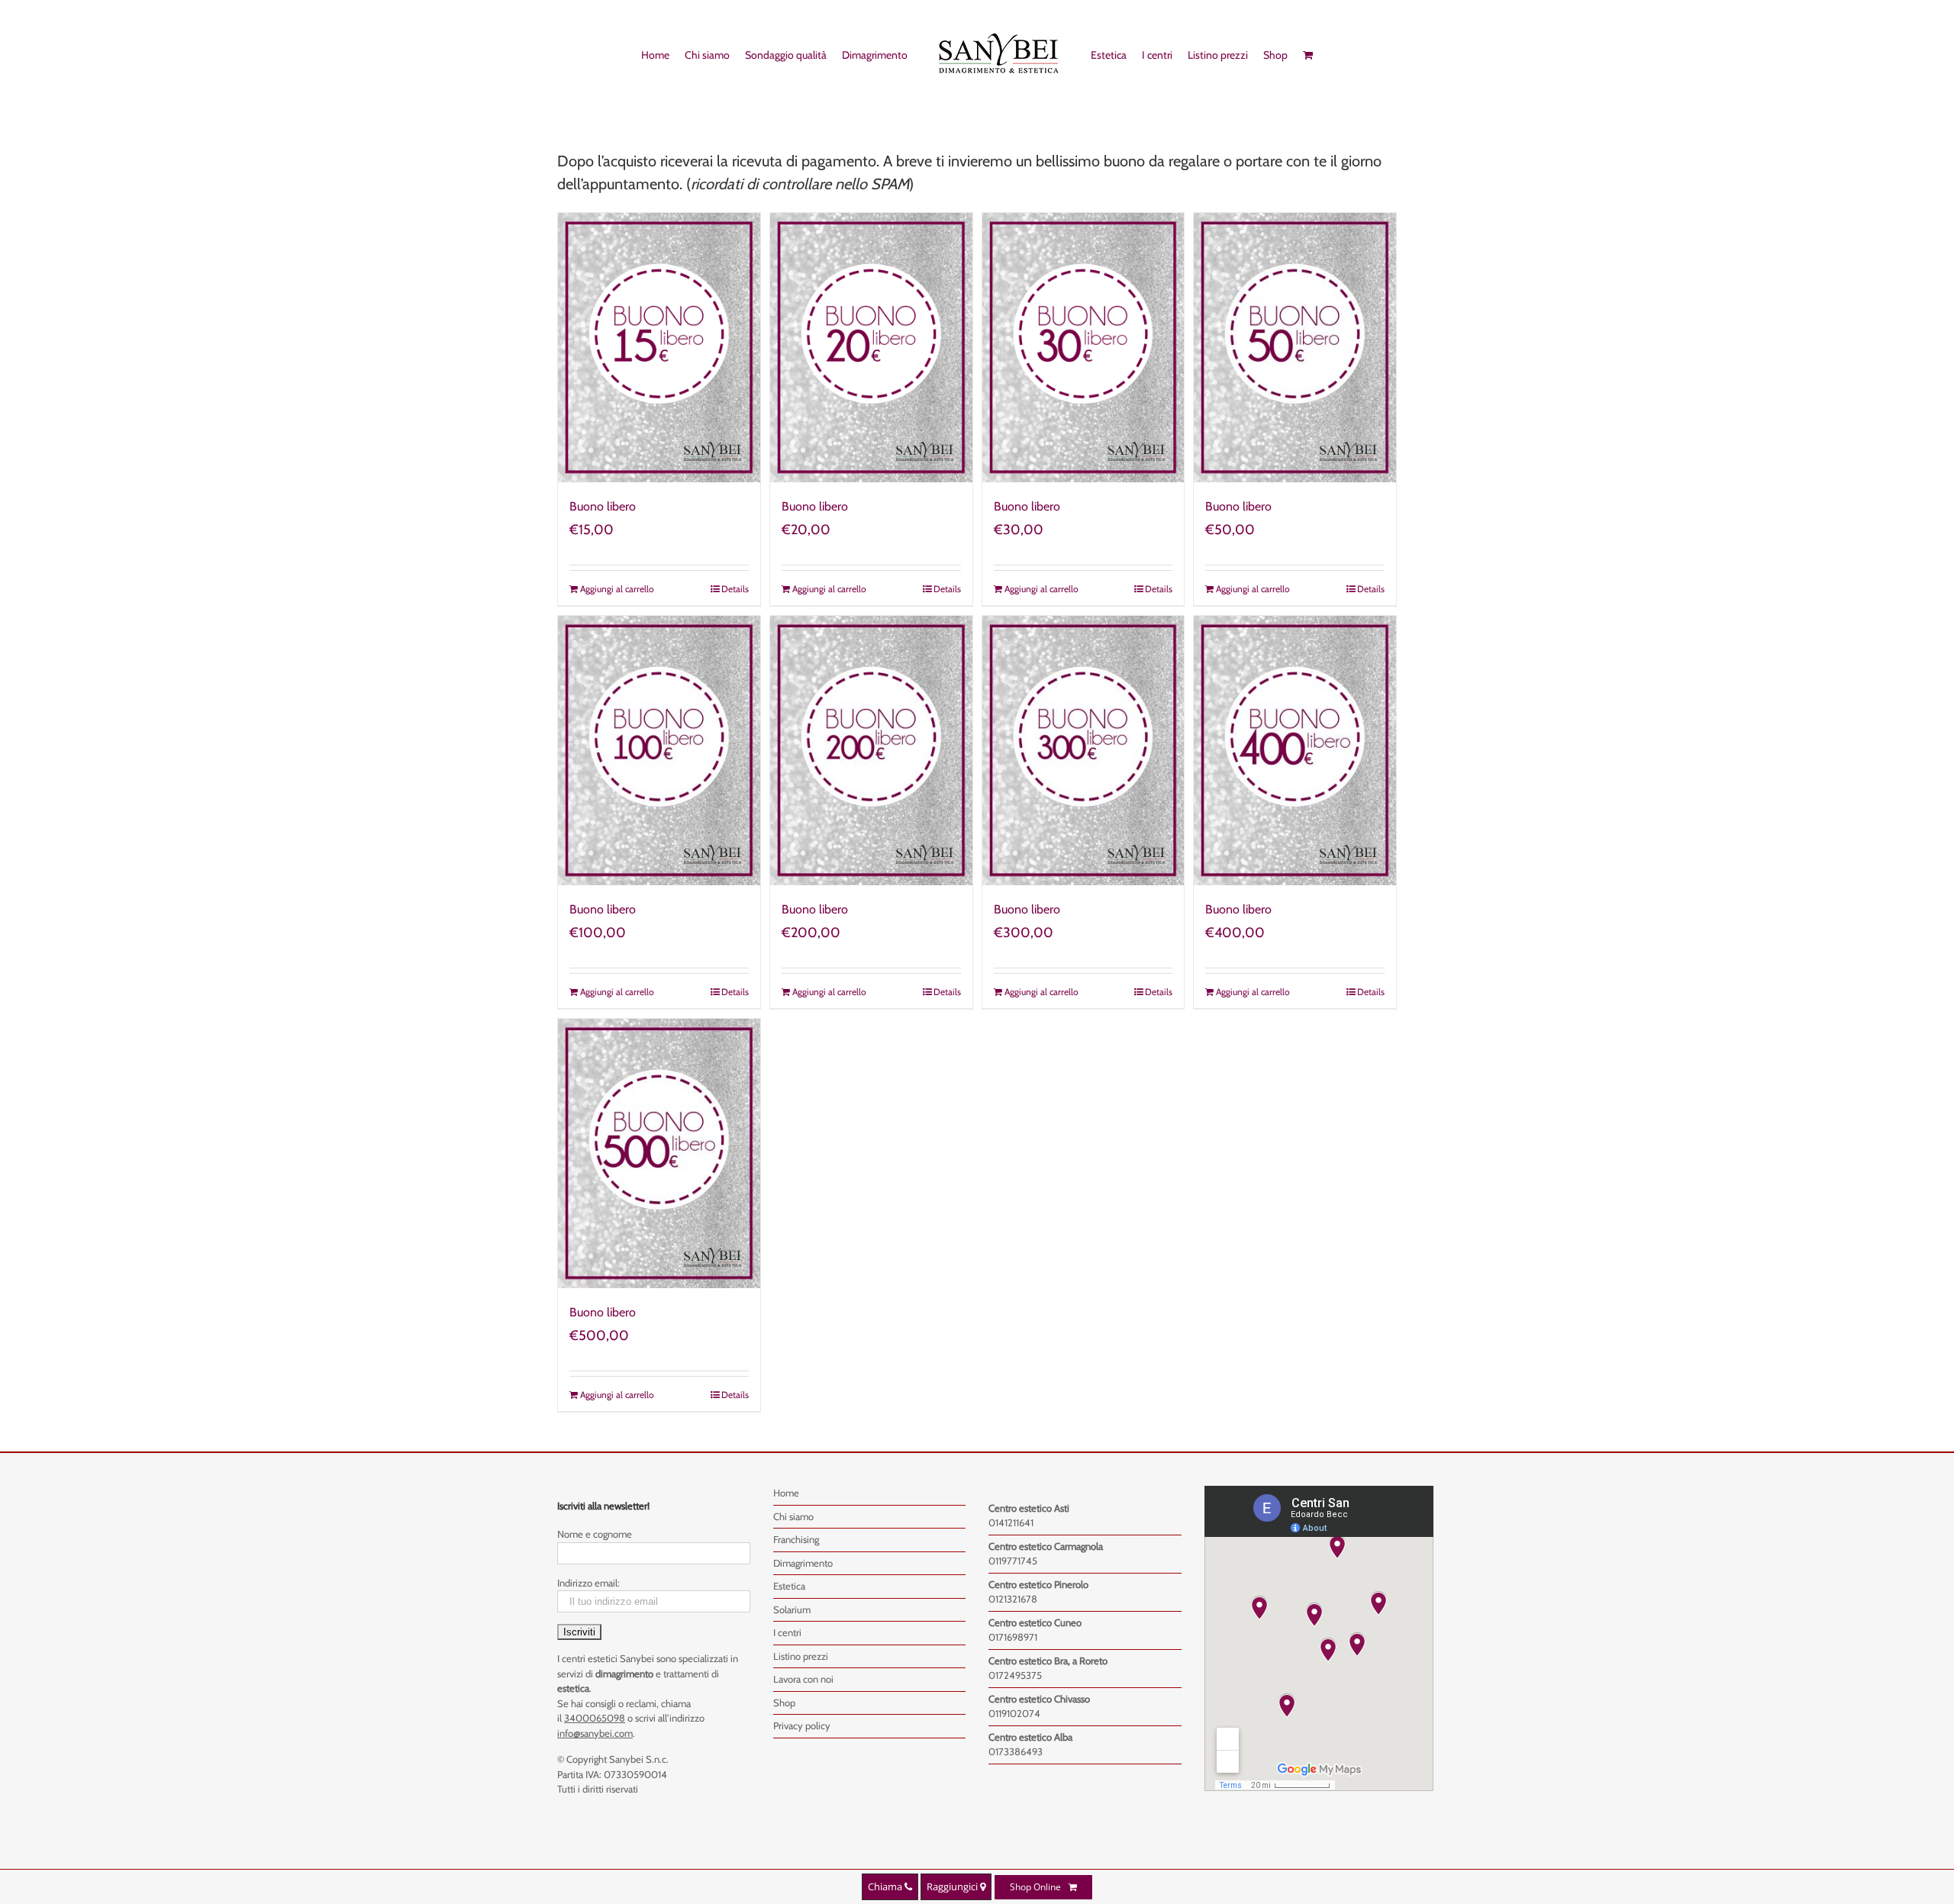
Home (786, 1493)
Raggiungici (953, 1886)
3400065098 (595, 1718)
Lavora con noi (803, 1679)
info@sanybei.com (595, 1733)
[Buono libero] (659, 348)
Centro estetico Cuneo (1035, 1622)
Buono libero (603, 506)
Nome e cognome (595, 1534)
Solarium (792, 1609)
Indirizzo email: (588, 1583)
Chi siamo (793, 1516)
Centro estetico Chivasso (1039, 1699)
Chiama (886, 1886)
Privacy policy (802, 1725)
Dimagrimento (803, 1563)
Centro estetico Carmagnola (1046, 1546)
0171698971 (1013, 1637)
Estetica (789, 1586)
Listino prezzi (801, 1656)
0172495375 (1015, 1675)
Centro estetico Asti (1029, 1508)
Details (735, 589)
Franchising (796, 1539)
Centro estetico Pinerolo (1038, 1584)
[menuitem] (648, 54)
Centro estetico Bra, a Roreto (1048, 1661)
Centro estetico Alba (1030, 1737)
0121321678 (1013, 1599)
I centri (787, 1632)
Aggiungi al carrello (617, 589)
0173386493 (1016, 1751)
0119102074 (1014, 1713)
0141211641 (1011, 1522)
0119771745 (1013, 1561)
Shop (784, 1703)
